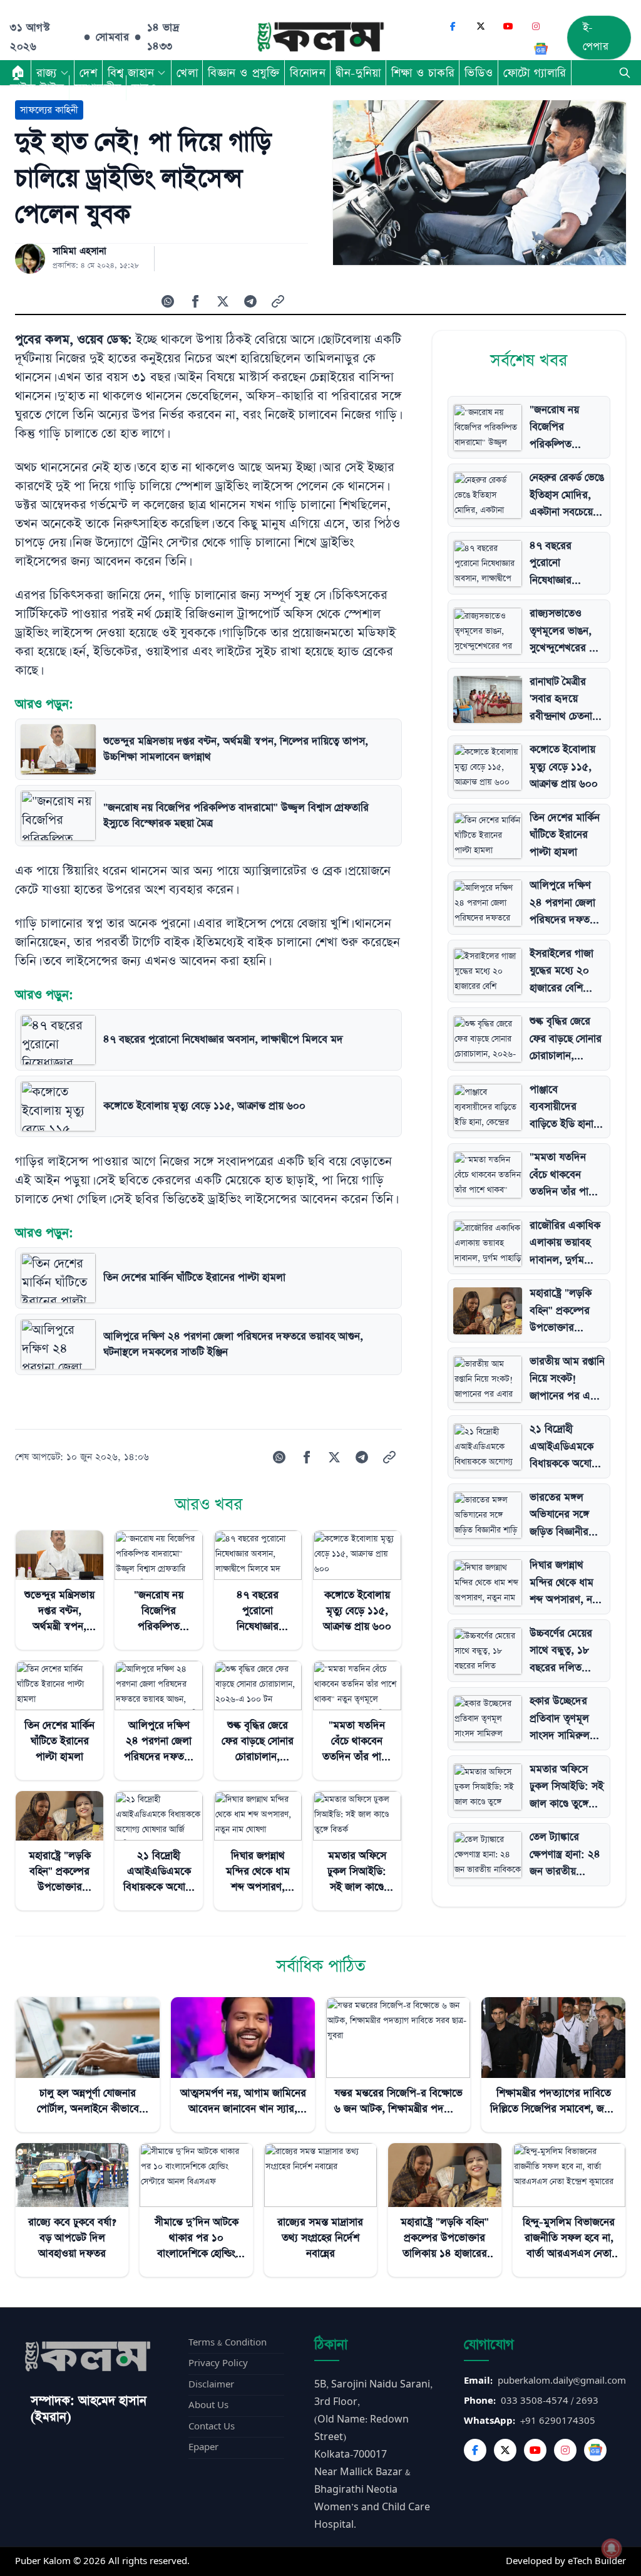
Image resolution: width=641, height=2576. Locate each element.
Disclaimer (211, 2385)
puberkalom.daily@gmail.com (562, 2381)
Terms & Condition (228, 2343)
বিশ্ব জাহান (131, 73)
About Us (208, 2405)
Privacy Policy (218, 2363)
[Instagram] (536, 26)
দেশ (89, 73)
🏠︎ (18, 73)
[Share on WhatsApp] (168, 301)
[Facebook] (453, 26)
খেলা (187, 73)
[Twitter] (505, 2450)
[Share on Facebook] (195, 301)
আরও (144, 88)
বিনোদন (308, 73)
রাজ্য (47, 73)
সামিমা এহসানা (79, 251)
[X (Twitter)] (481, 26)
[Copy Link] (278, 301)
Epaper (203, 2447)
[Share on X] (223, 301)
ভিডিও (479, 73)
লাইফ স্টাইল (37, 88)
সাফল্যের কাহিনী (49, 110)
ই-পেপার (596, 37)
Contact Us (212, 2427)
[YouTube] (508, 26)
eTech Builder (597, 2561)
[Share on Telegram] (250, 301)
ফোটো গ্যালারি (535, 73)
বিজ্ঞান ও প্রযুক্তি (244, 73)
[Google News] (541, 49)
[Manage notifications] (612, 2548)
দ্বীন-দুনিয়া (358, 73)
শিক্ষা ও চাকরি (423, 73)
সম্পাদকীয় (98, 88)
